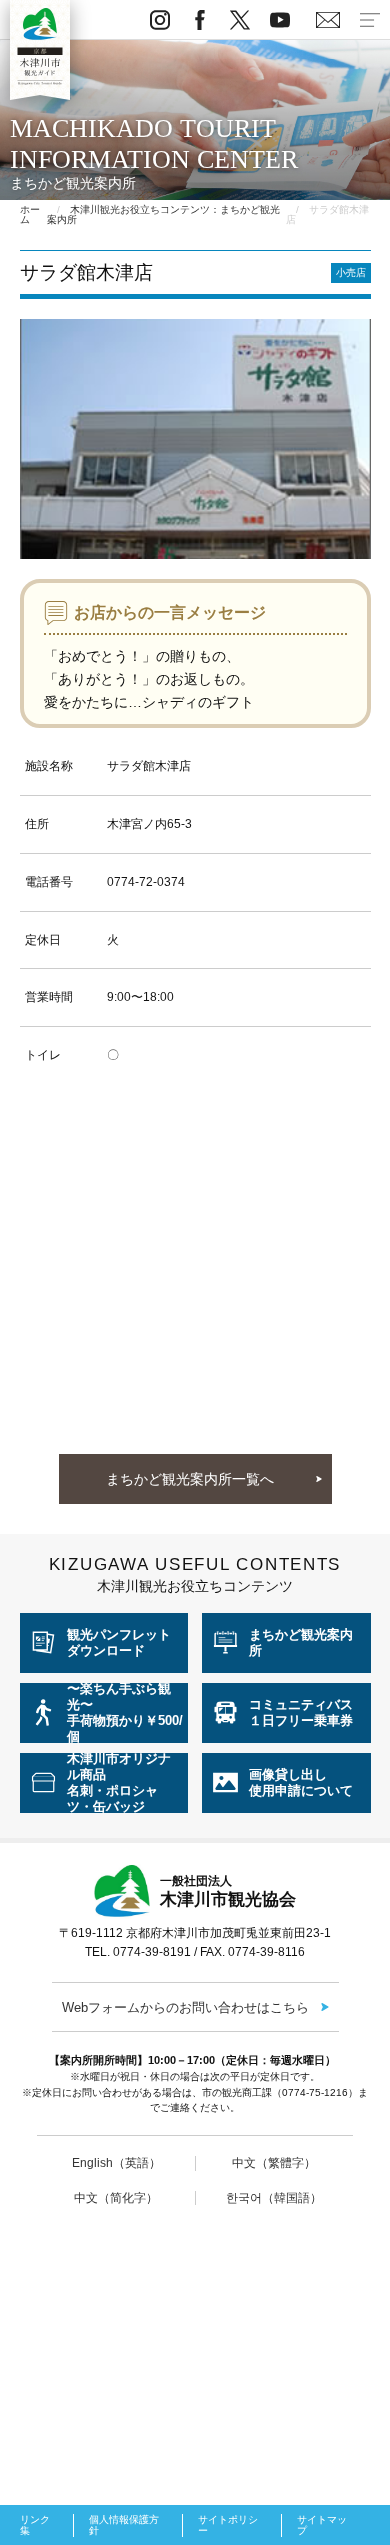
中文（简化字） (116, 2198)
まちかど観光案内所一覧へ (190, 1479)
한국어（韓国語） (274, 2198)
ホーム (30, 214)
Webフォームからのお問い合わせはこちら (185, 2007)
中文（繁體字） (274, 2163)
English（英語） (116, 2163)
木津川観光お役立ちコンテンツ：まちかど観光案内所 (163, 214)
